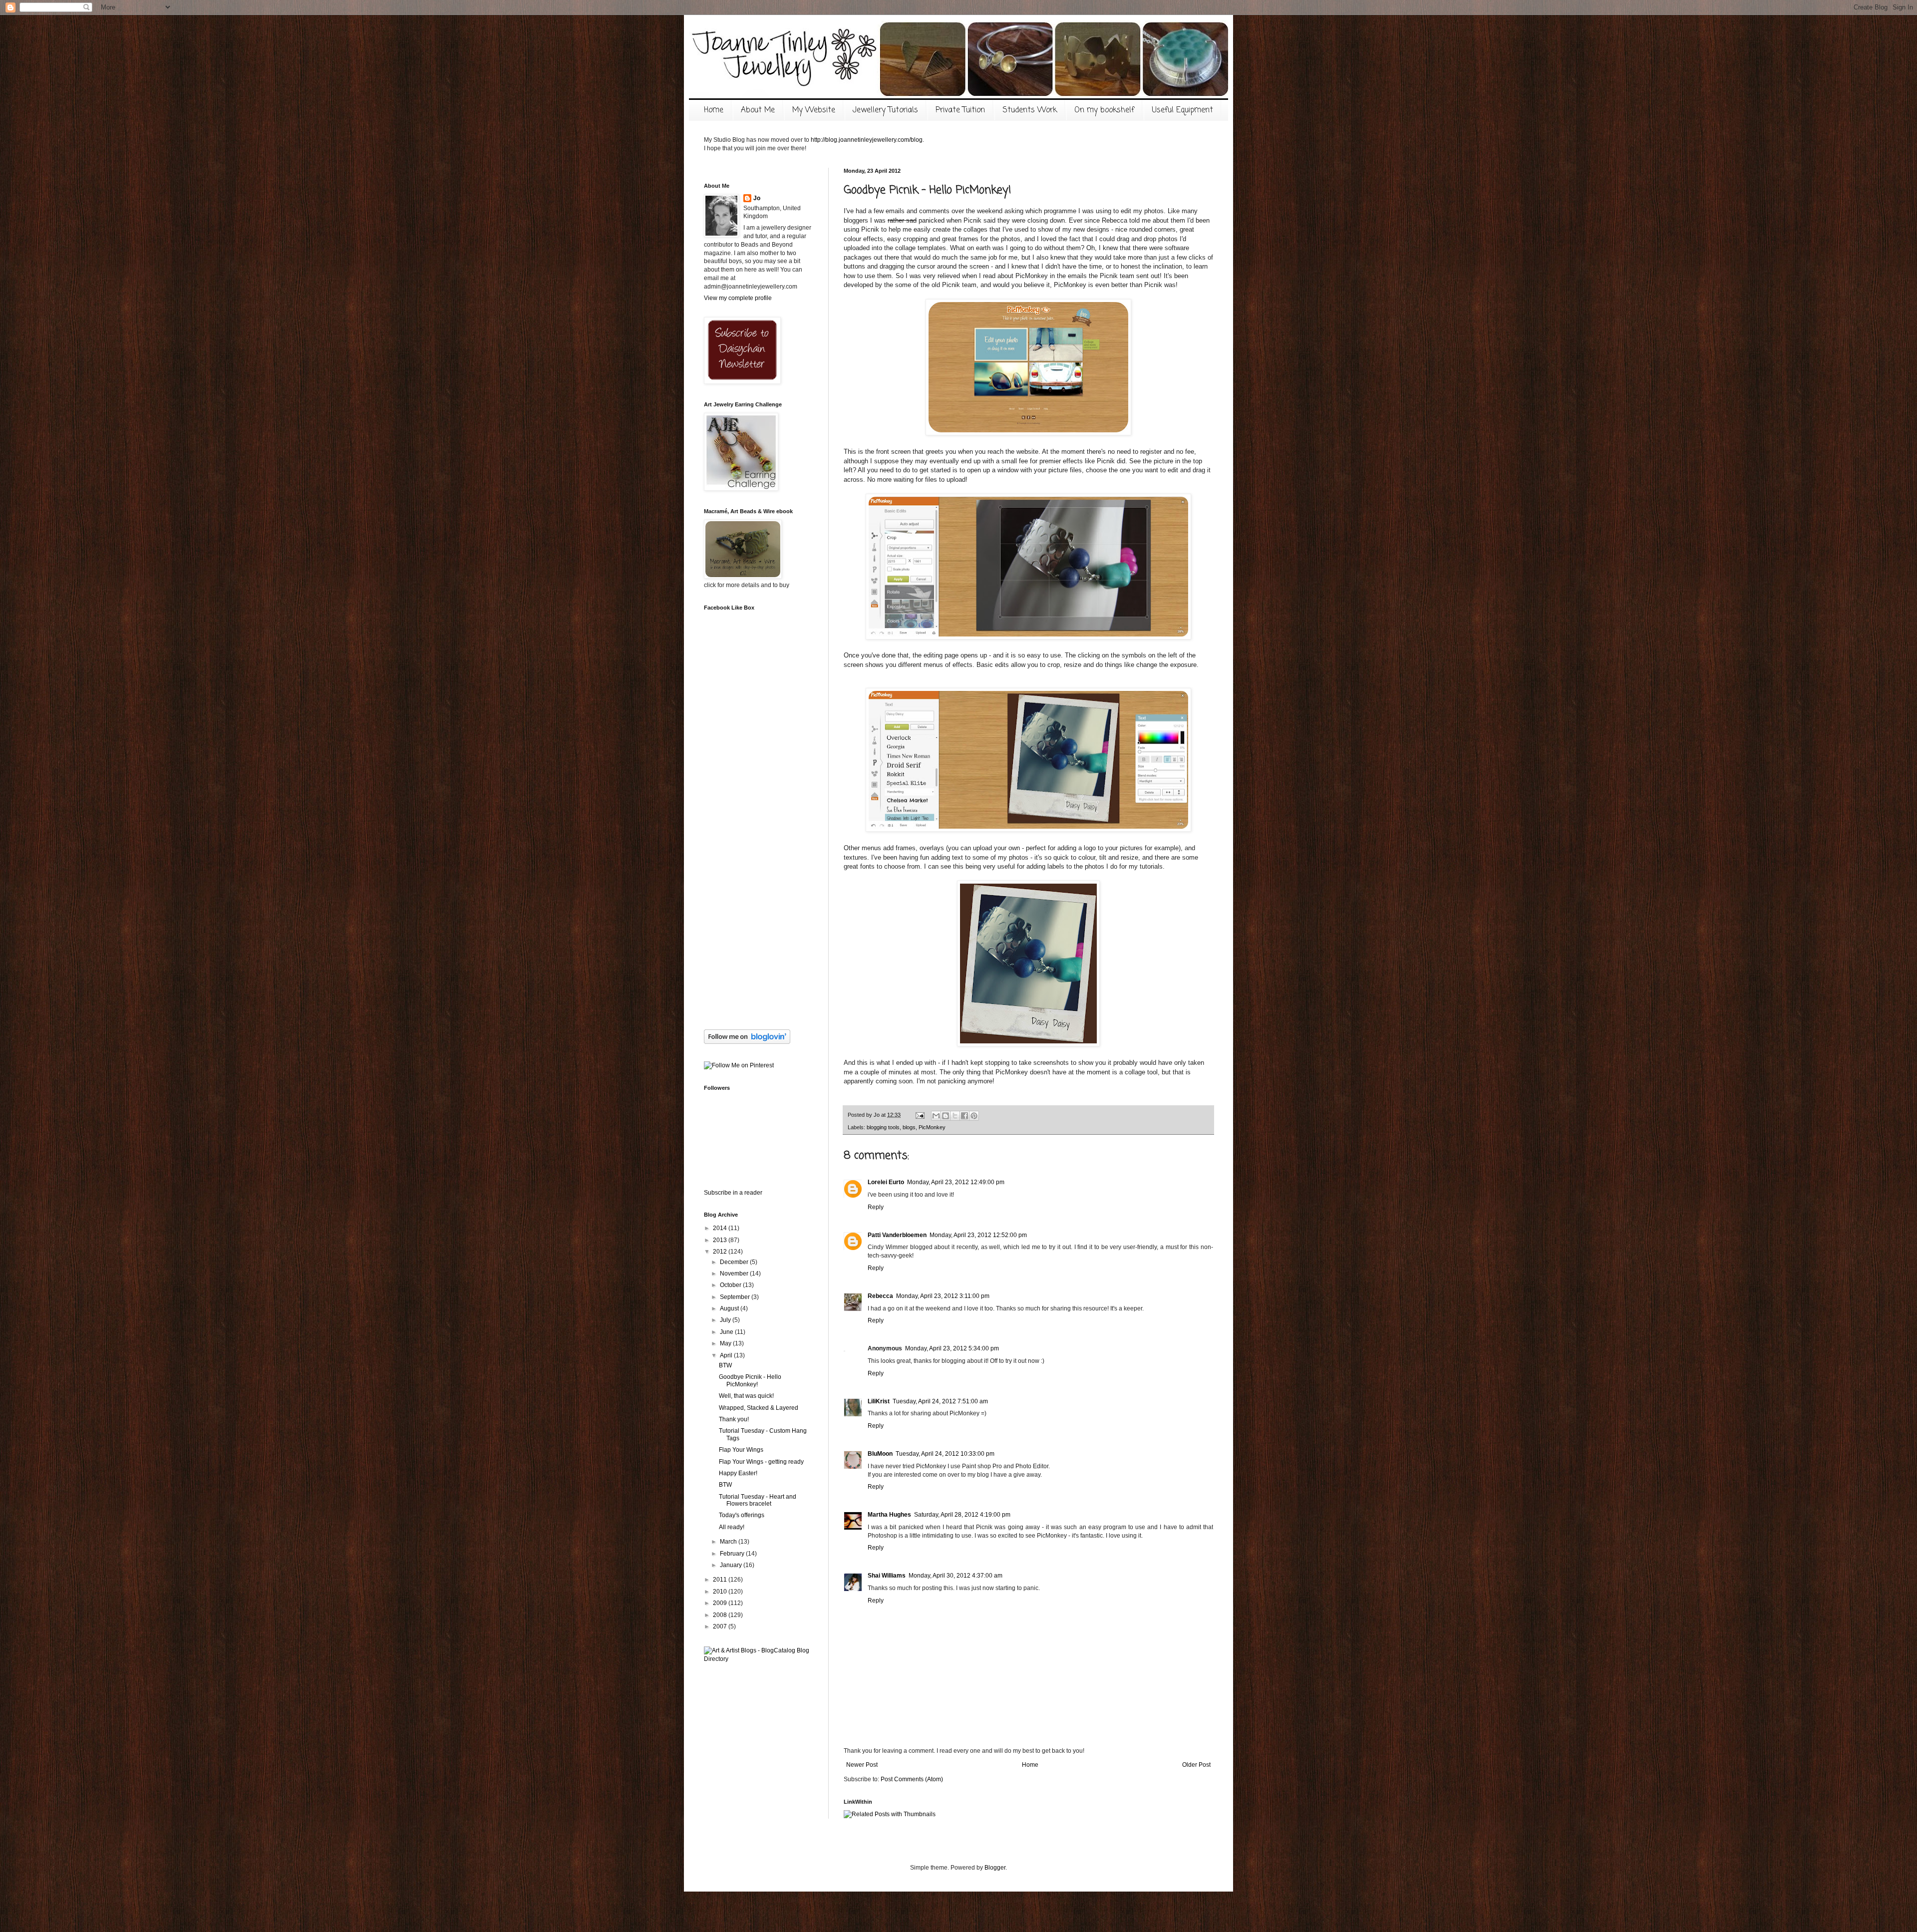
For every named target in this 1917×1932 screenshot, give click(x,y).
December (735, 1262)
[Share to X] (955, 1116)
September (736, 1297)
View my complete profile (738, 298)
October (731, 1285)
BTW (725, 1365)
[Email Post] (920, 1115)
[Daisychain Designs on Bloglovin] (747, 1042)
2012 (721, 1252)
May (726, 1343)
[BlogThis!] (946, 1116)
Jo (757, 198)
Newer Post (862, 1765)
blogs (909, 1127)
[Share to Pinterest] (974, 1116)
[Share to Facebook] (964, 1116)
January (732, 1565)
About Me (758, 110)
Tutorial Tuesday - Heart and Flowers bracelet (758, 1500)
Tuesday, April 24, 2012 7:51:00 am (940, 1401)
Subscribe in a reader (733, 1193)
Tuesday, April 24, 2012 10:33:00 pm (945, 1454)
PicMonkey (932, 1127)
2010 (721, 1592)
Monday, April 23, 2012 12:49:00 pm (956, 1182)
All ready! (732, 1527)
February (733, 1554)
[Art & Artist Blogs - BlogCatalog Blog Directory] (759, 1659)
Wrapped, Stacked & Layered (759, 1408)
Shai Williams (887, 1576)
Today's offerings (742, 1515)
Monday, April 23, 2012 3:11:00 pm (943, 1296)
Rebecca (880, 1296)
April (727, 1355)
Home (714, 110)
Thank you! (734, 1419)
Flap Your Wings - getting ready (761, 1462)
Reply (876, 1207)
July (726, 1320)
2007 (721, 1626)
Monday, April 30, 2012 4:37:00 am (956, 1576)
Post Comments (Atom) (912, 1779)
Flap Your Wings (741, 1450)
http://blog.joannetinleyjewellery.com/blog (867, 140)
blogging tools (883, 1127)
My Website (814, 110)
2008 (721, 1615)
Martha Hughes (889, 1515)
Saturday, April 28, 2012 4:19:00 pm (962, 1515)
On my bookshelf (1104, 110)
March (729, 1542)
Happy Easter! (738, 1473)
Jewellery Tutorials (885, 110)
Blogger (995, 1868)
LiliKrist (879, 1401)
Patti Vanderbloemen (897, 1235)
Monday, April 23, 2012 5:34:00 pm (952, 1348)
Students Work (1030, 110)
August (730, 1308)
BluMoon (880, 1454)
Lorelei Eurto (886, 1182)
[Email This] (936, 1116)
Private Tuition (960, 110)
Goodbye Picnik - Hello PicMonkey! (750, 1380)
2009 (721, 1603)
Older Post (1196, 1765)
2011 (721, 1580)
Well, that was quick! (746, 1396)
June (727, 1332)
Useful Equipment (1182, 110)
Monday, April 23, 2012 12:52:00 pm (978, 1235)
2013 (721, 1240)
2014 (721, 1228)
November (735, 1274)
